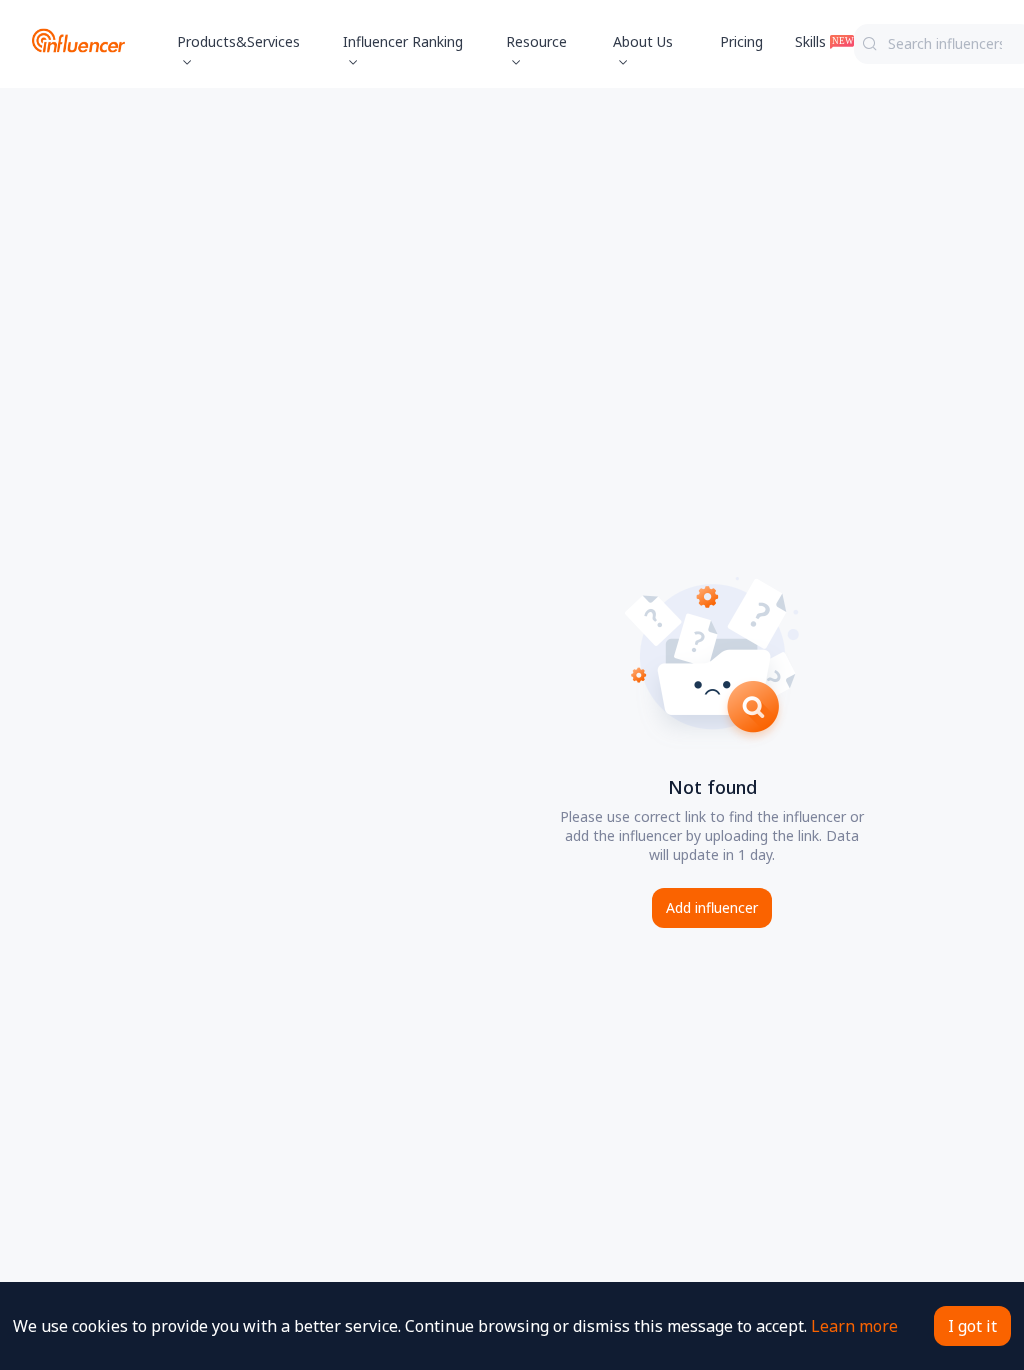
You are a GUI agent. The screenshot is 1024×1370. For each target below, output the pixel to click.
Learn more (854, 1326)
